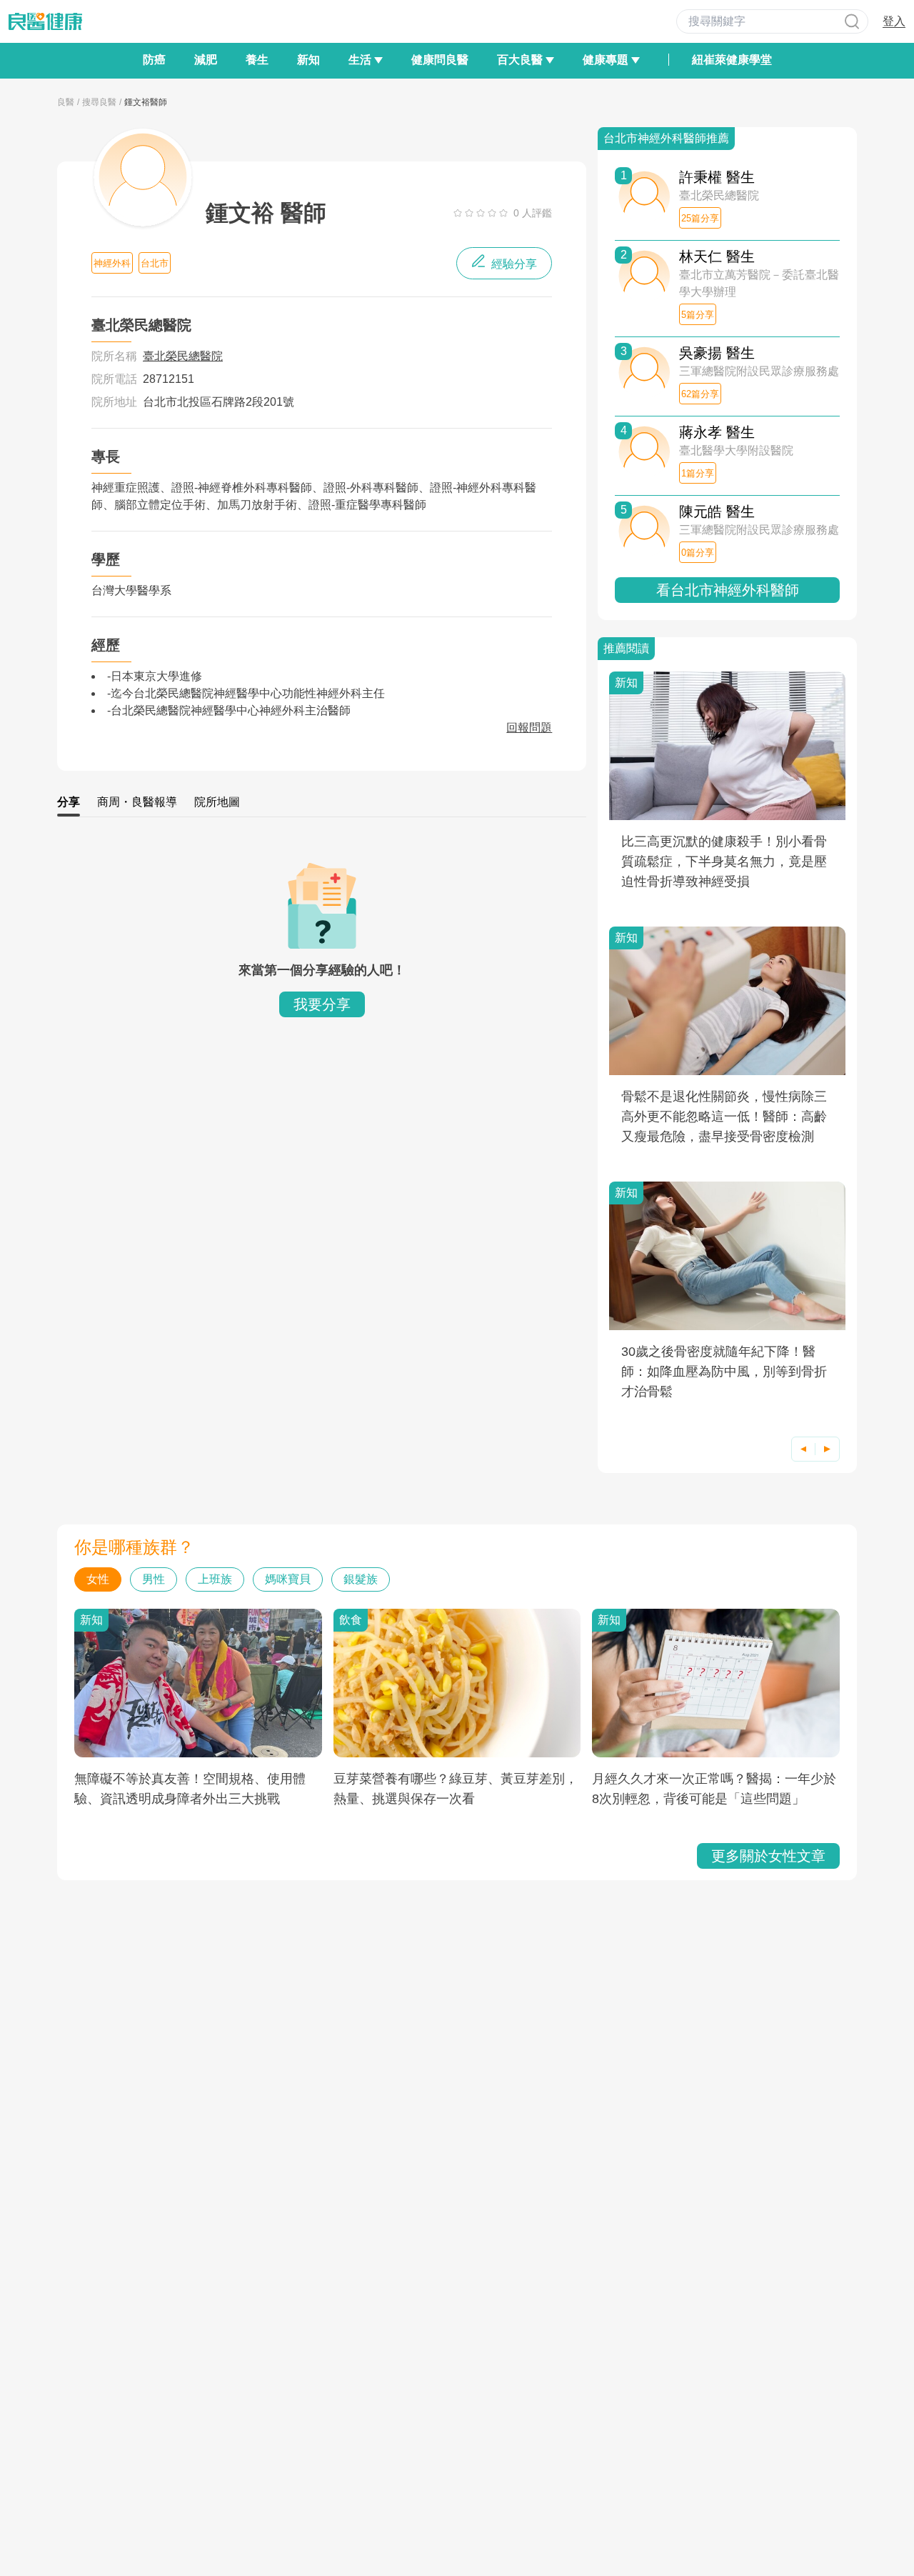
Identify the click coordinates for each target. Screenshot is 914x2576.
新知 (308, 60)
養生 (257, 60)
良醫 (66, 102)
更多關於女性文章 (768, 1856)
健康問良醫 (440, 60)
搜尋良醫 (99, 102)
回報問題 (529, 728)
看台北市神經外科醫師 (728, 590)
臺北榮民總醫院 (183, 356)
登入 (894, 21)
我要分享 (322, 1004)
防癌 (154, 60)
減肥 (206, 60)
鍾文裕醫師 (146, 102)
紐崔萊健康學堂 (732, 60)
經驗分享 (513, 264)
